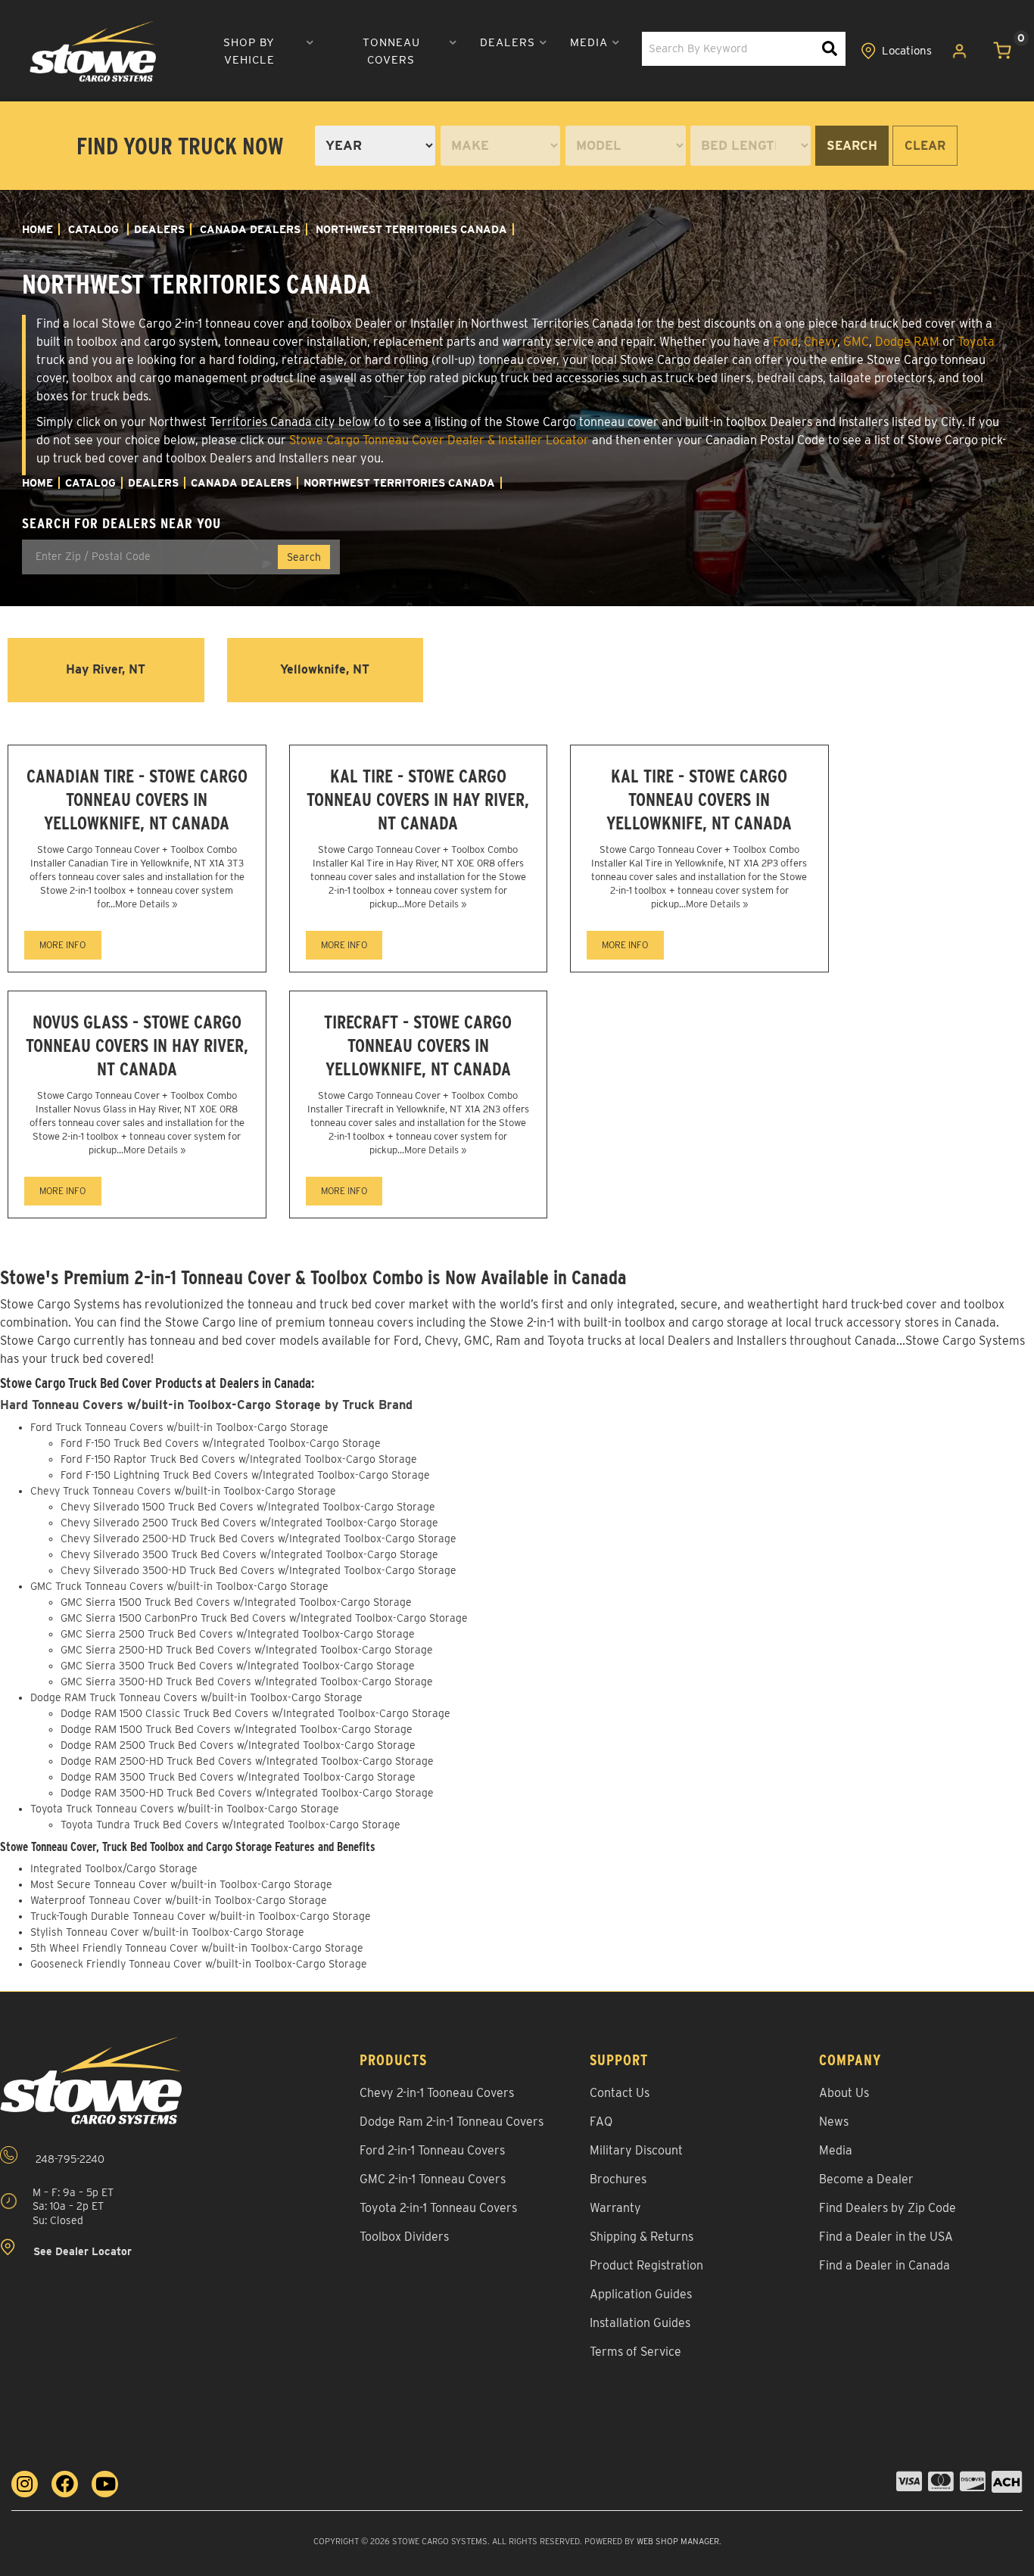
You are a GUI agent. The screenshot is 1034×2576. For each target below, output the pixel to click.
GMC (856, 342)
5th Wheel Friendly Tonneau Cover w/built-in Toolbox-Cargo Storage (197, 1948)
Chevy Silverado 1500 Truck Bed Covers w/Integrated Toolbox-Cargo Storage (248, 1507)
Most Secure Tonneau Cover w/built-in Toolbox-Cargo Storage (181, 1884)
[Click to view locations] (897, 51)
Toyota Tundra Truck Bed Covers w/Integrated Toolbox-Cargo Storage (230, 1825)
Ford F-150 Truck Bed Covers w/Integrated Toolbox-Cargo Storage (221, 1443)
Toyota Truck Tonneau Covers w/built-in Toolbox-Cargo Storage (185, 1809)
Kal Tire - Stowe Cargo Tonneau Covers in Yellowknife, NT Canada (699, 800)
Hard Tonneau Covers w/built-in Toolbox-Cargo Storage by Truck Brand (206, 1405)
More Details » (146, 904)
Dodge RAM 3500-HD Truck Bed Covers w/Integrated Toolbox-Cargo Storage (247, 1793)
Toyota (976, 342)
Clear (925, 146)
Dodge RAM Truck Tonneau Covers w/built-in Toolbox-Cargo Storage (196, 1697)
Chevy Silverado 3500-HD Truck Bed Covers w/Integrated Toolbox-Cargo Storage (258, 1570)
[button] (255, 51)
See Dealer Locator (81, 2251)
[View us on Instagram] (25, 2484)
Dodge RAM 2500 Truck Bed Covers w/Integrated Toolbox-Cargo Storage (238, 1745)
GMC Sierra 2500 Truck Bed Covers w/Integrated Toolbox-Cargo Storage (238, 1634)
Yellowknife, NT (325, 669)
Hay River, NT (106, 669)
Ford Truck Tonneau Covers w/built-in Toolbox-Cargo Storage (179, 1427)
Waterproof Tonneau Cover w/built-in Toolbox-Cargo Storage (179, 1900)
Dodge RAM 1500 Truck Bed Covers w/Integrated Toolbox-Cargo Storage (237, 1729)
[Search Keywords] (830, 49)
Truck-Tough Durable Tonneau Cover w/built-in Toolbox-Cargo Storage (201, 1916)
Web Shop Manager (678, 2541)
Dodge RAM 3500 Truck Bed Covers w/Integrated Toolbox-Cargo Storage (238, 1777)
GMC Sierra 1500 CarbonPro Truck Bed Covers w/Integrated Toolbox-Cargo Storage (264, 1618)
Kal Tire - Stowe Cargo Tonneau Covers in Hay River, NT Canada (418, 800)
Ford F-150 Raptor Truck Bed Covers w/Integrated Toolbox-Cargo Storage (239, 1459)
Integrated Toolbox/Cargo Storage (114, 1868)
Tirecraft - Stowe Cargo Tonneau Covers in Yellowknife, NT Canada (418, 1045)
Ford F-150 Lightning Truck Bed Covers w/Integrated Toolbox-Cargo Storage (245, 1475)
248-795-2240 (69, 2159)
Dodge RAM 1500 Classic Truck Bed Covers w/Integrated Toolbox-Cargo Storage (255, 1713)
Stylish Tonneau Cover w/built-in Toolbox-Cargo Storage (167, 1932)
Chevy (821, 342)
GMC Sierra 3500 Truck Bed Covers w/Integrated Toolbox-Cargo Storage (238, 1666)
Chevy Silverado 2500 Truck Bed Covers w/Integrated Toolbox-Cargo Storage (249, 1523)
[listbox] (375, 146)
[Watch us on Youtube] (105, 2484)
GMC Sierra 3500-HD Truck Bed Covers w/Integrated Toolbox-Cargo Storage (247, 1682)
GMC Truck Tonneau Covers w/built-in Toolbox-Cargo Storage (179, 1586)
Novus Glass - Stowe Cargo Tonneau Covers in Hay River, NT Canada (137, 1045)
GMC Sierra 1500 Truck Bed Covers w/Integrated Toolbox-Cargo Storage (236, 1602)
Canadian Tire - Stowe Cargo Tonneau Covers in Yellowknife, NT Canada (137, 800)
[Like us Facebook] (65, 2484)
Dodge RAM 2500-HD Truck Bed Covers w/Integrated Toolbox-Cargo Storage (247, 1761)
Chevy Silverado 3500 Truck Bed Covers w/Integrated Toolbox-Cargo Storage (249, 1554)
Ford (785, 342)
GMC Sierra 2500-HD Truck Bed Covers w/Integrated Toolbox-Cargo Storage (247, 1650)
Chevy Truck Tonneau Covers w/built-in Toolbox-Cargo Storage (183, 1491)
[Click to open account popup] (960, 51)
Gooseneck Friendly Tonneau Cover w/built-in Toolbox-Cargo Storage (199, 1964)
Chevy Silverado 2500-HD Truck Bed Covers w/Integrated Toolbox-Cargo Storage (258, 1538)
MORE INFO (62, 945)
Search (852, 146)
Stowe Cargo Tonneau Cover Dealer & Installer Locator (439, 440)
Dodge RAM (907, 342)
